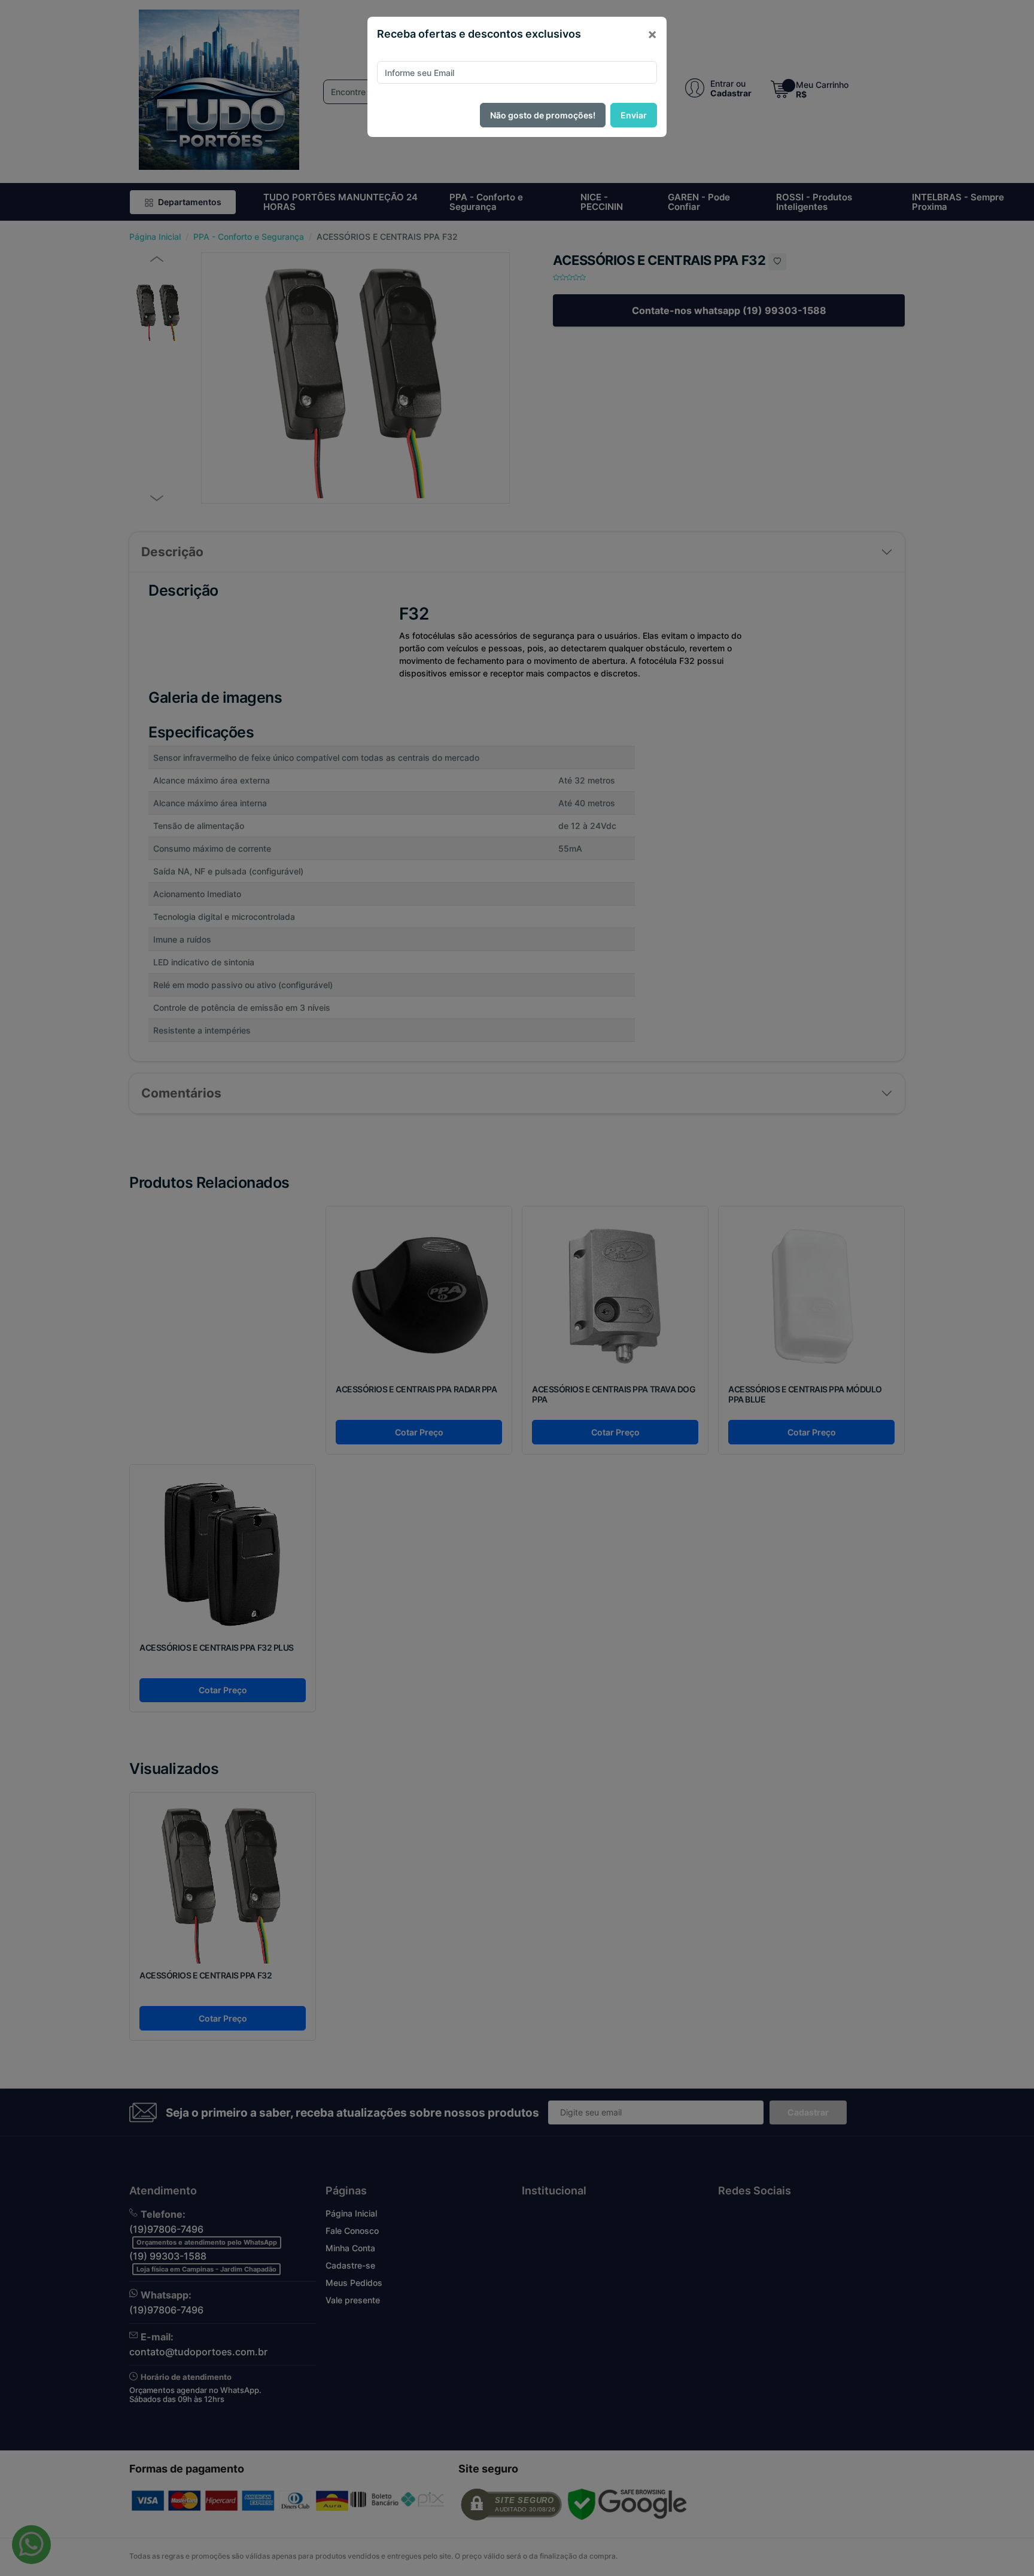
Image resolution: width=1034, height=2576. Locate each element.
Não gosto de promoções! (543, 115)
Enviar (634, 115)
